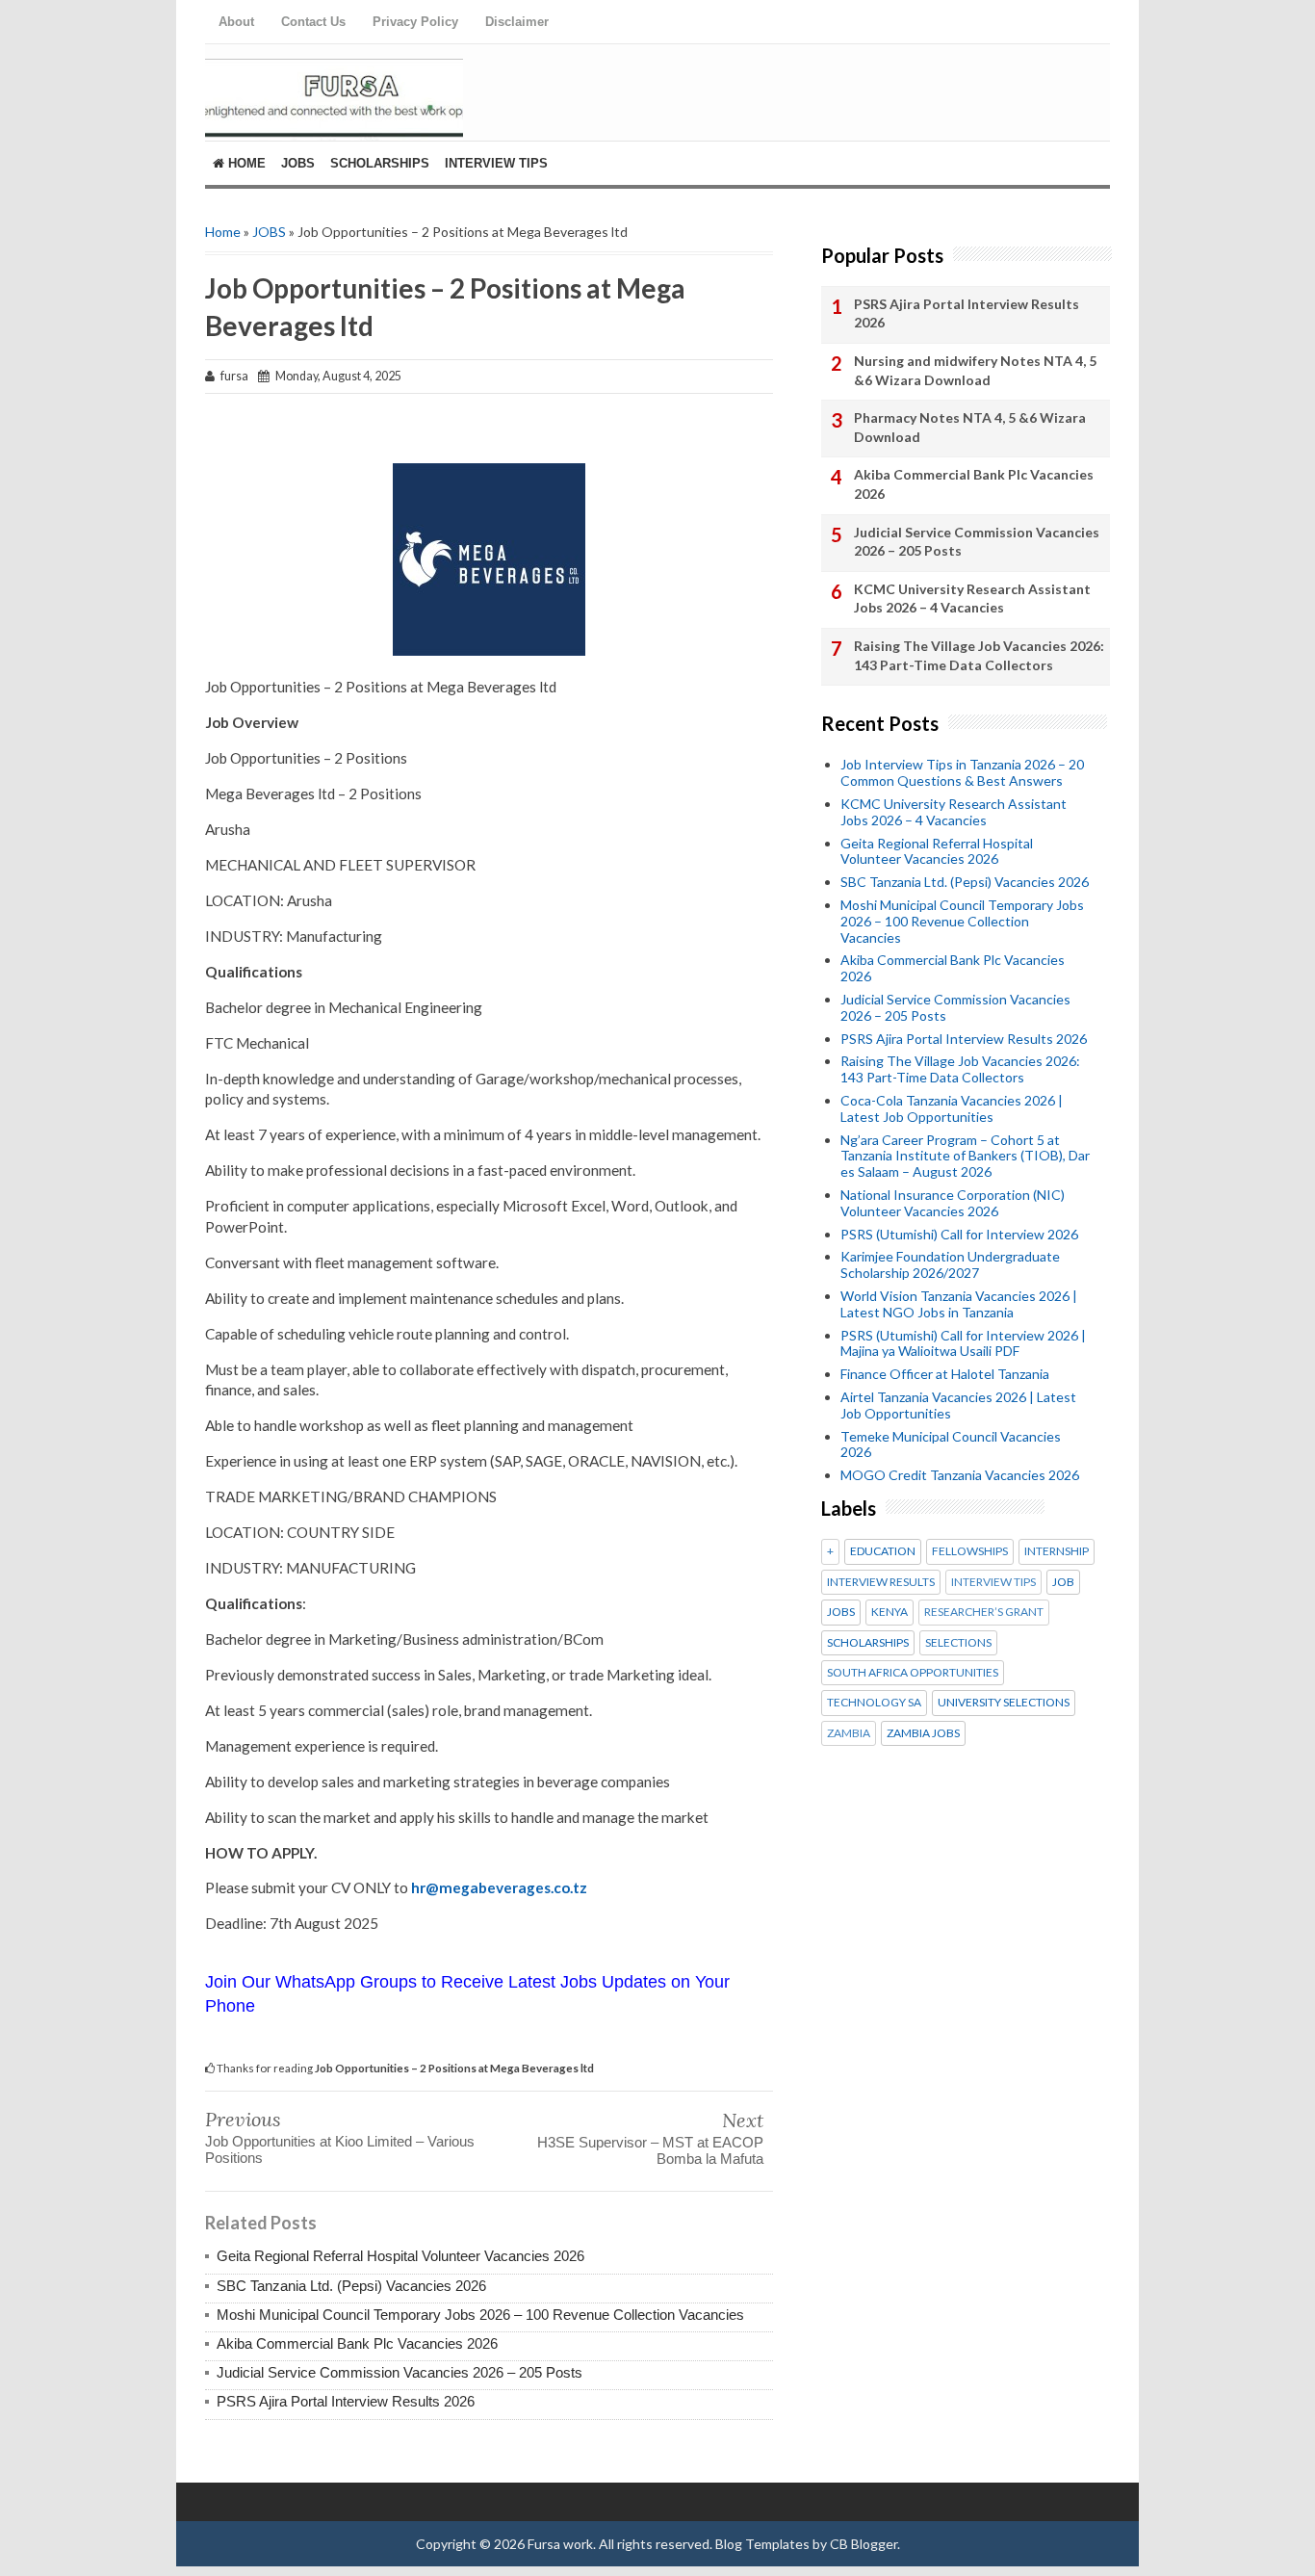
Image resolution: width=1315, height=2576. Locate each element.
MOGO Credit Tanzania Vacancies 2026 (960, 1475)
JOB (1063, 1582)
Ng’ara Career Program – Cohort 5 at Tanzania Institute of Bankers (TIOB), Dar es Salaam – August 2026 (965, 1156)
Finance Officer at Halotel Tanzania (945, 1374)
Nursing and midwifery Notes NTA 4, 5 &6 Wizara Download (975, 370)
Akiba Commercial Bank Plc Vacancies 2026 (357, 2343)
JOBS (269, 232)
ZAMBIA (849, 1733)
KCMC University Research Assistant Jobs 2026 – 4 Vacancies (972, 598)
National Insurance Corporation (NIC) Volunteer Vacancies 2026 (953, 1203)
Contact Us (313, 22)
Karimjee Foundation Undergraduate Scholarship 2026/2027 (950, 1264)
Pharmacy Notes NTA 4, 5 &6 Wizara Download (970, 427)
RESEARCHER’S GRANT (984, 1612)
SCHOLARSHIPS (868, 1643)
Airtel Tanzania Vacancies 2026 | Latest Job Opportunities (958, 1405)
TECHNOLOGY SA (874, 1703)
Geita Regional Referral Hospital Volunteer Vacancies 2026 (400, 2256)
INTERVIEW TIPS (993, 1582)
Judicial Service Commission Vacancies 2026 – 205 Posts (400, 2372)
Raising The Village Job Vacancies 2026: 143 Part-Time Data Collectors (979, 655)
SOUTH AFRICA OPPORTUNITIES (913, 1673)
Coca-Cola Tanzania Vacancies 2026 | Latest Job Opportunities (952, 1108)
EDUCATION (883, 1551)
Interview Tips (496, 163)
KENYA (890, 1612)
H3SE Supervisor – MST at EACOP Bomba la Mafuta (650, 2150)
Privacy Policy (415, 22)
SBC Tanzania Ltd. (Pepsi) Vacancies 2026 (351, 2286)
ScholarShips (380, 163)
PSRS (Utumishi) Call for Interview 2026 (959, 1234)
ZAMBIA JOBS (923, 1733)
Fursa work (560, 2544)
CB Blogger (864, 2544)
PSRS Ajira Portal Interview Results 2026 (346, 2401)
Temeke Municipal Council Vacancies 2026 (951, 1444)
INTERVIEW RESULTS (881, 1582)
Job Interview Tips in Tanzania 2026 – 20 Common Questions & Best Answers (962, 772)
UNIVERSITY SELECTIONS (1004, 1703)
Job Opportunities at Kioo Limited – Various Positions (340, 2149)
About (236, 22)
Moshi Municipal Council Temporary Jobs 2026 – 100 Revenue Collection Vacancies (480, 2315)
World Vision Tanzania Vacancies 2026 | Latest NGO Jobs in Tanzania (959, 1304)
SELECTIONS (958, 1643)
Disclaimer (517, 22)
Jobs (298, 163)
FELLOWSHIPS (970, 1551)
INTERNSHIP (1057, 1551)
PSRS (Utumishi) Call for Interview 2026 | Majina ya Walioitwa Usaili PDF (963, 1343)
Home (245, 163)
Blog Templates (762, 2544)
